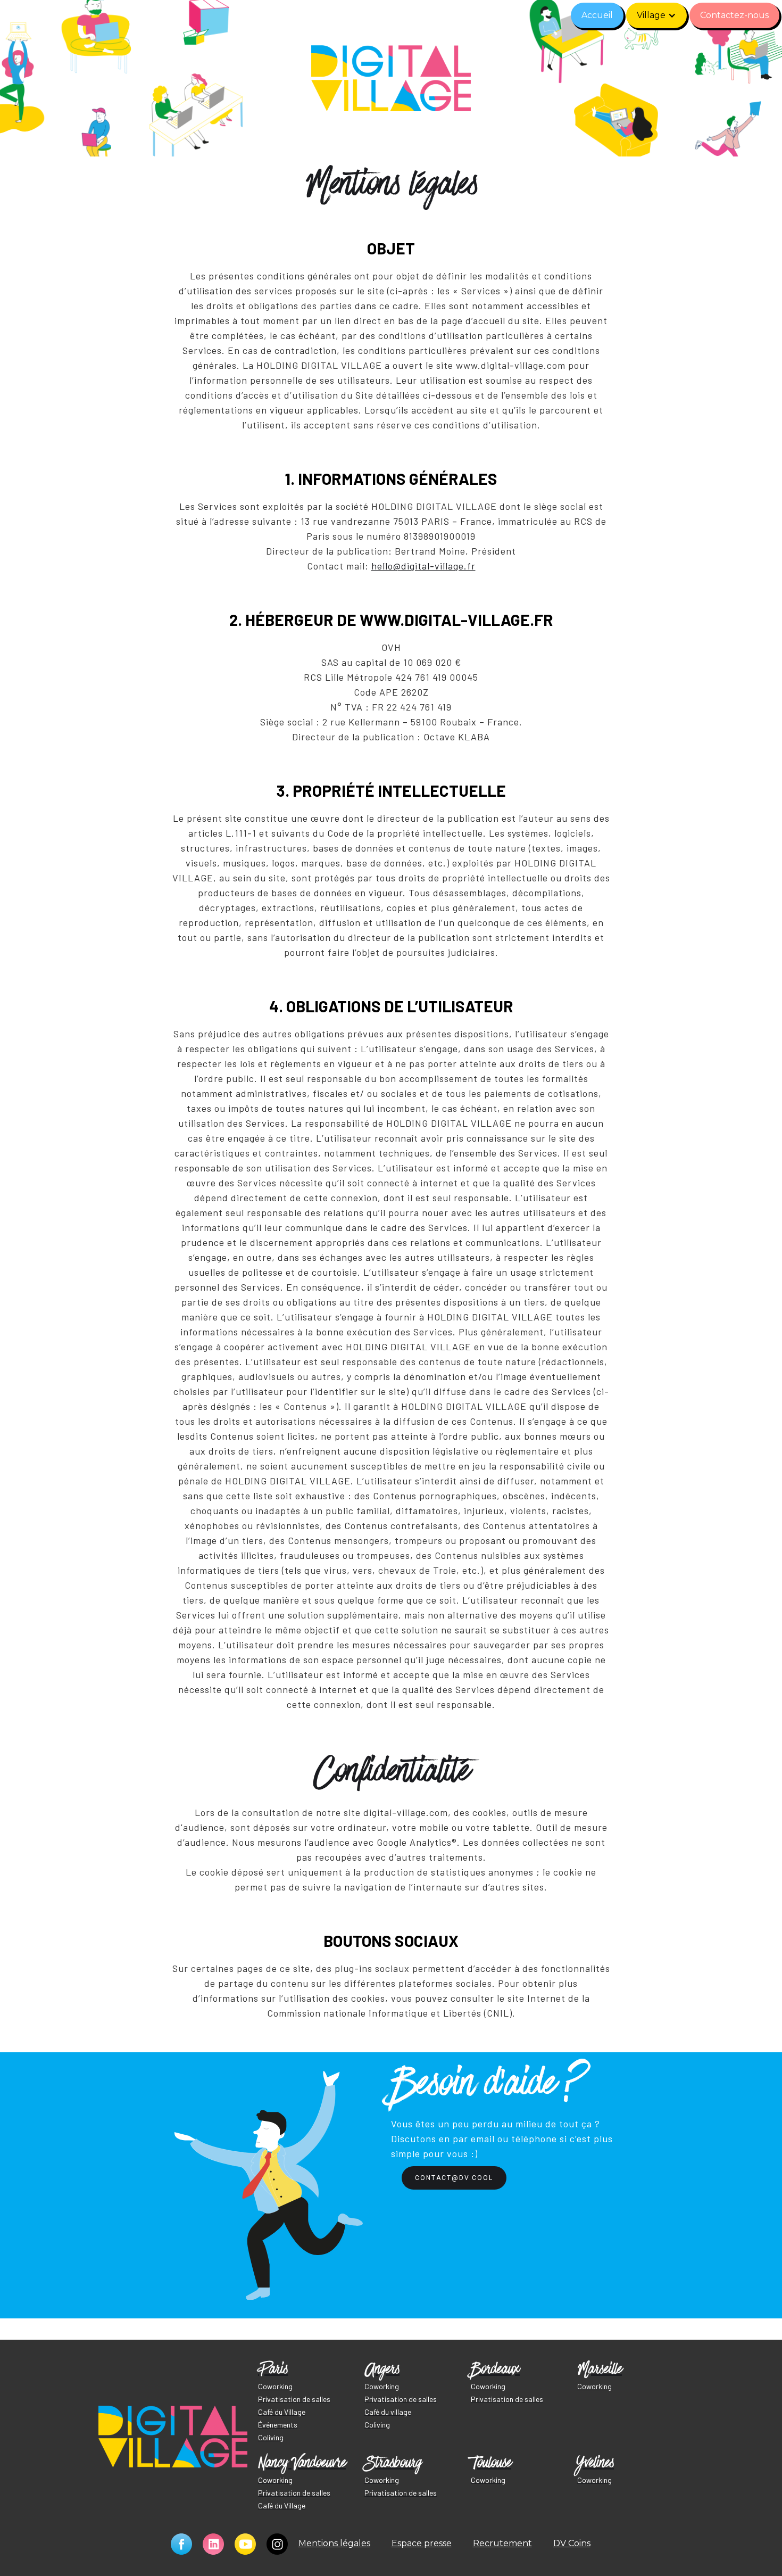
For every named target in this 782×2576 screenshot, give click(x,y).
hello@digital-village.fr (423, 566)
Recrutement (502, 2543)
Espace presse (422, 2543)
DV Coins (572, 2543)
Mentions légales (334, 2543)
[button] (656, 15)
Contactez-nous (734, 15)
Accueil (597, 15)
